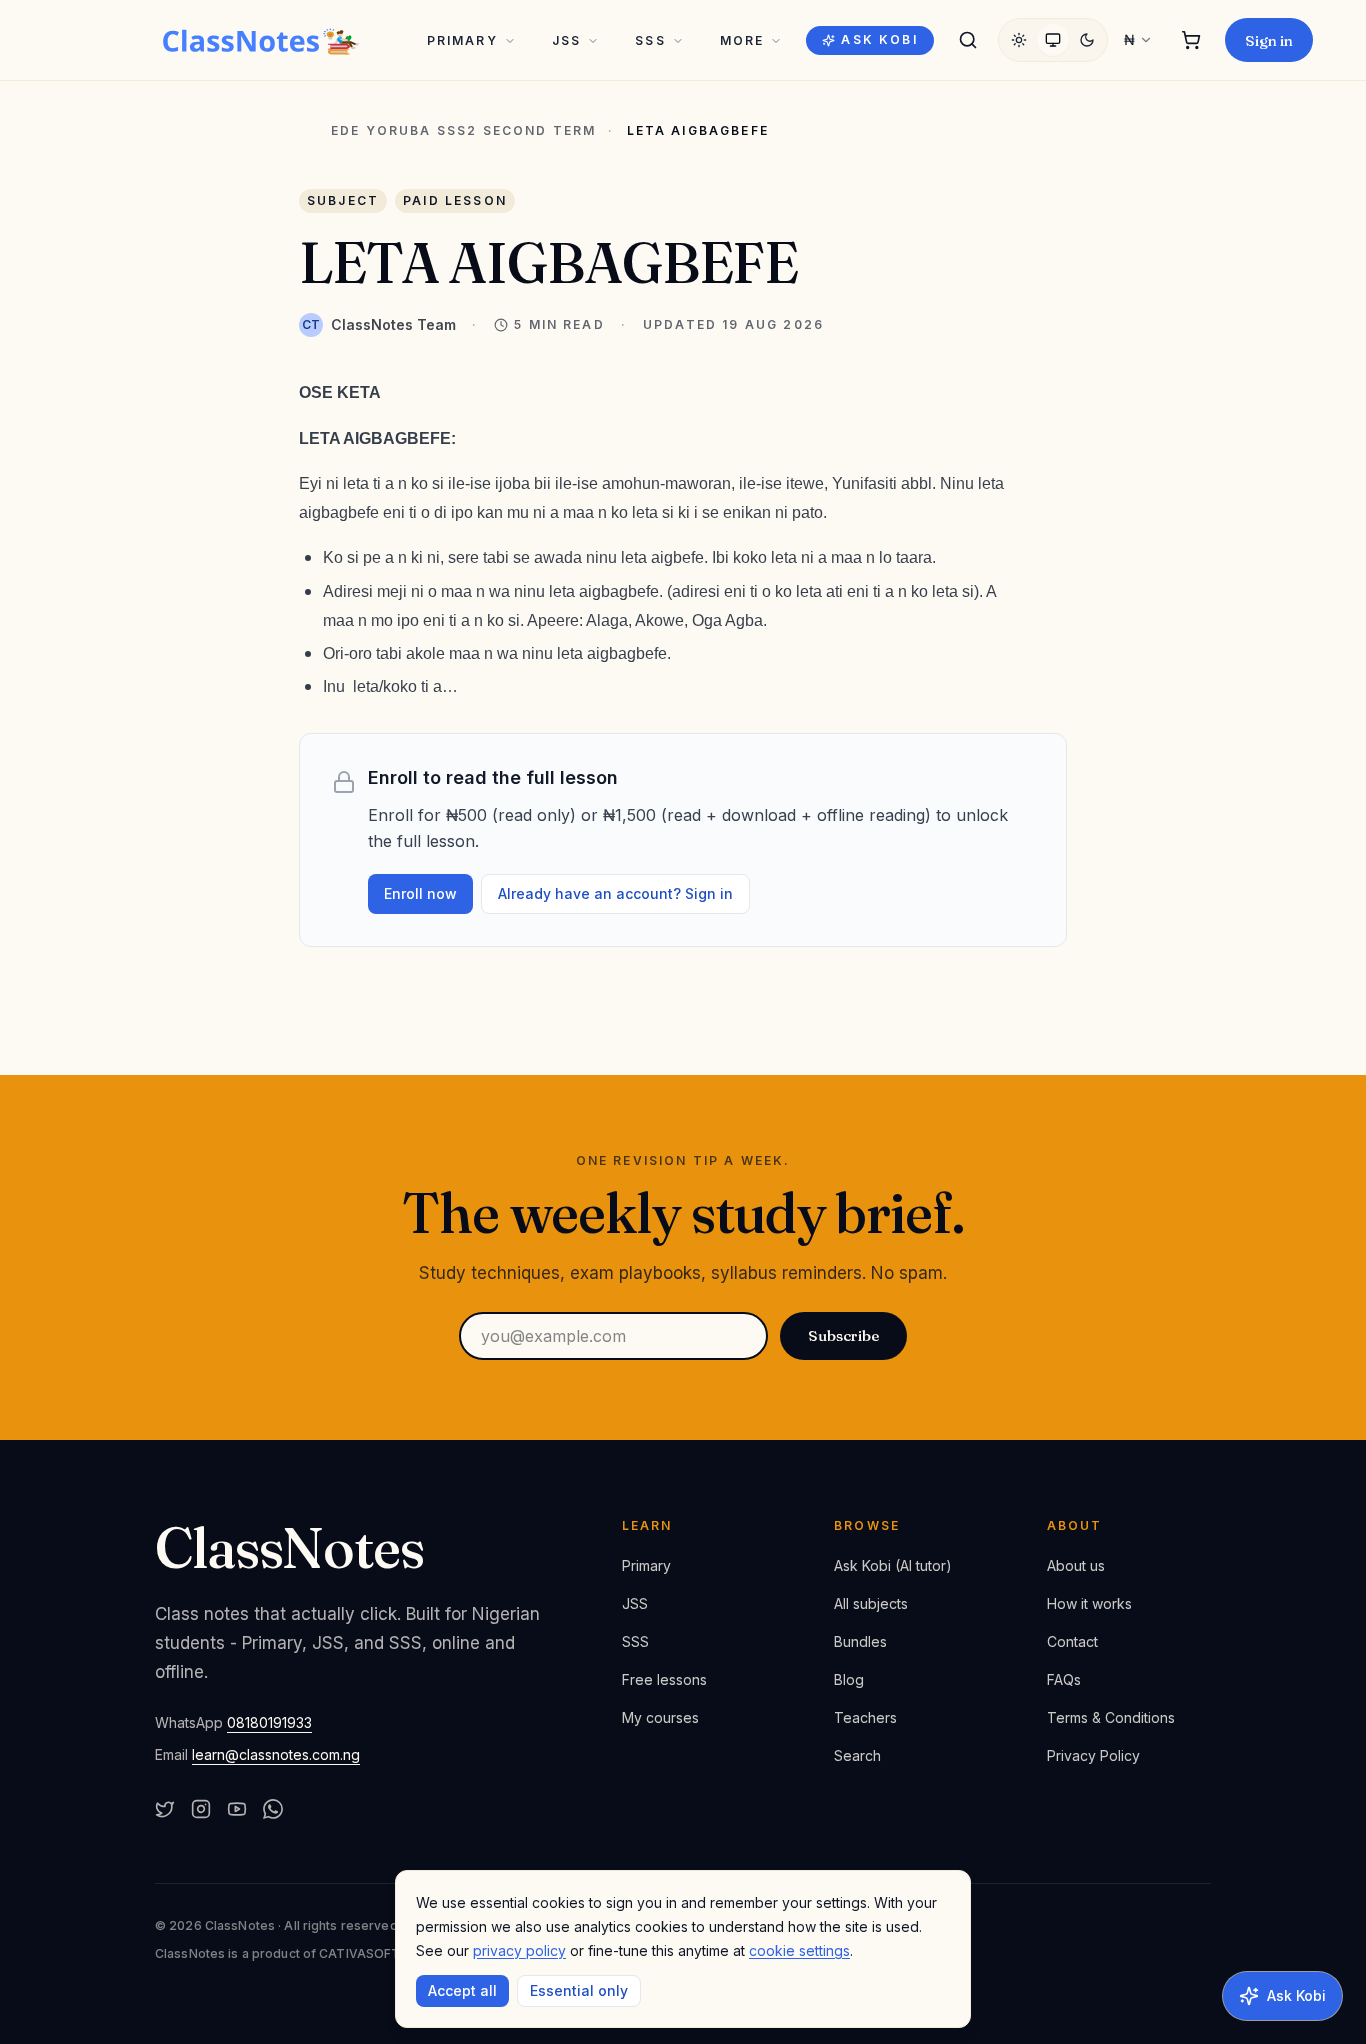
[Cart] (1191, 40)
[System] (1053, 40)
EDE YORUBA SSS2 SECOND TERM (463, 131)
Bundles (860, 1641)
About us (1076, 1565)
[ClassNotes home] (261, 40)
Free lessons (664, 1679)
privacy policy (519, 1950)
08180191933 (269, 1722)
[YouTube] (237, 1809)
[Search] (968, 40)
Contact (1072, 1641)
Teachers (865, 1717)
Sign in (1269, 40)
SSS (650, 40)
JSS (566, 40)
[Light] (1019, 40)
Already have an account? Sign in (615, 893)
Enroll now (420, 893)
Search (857, 1755)
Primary (462, 40)
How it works (1089, 1603)
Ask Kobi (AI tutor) (893, 1565)
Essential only (579, 1990)
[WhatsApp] (273, 1809)
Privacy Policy (1093, 1755)
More (742, 40)
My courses (660, 1717)
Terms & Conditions (1111, 1717)
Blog (849, 1679)
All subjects (871, 1603)
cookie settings (799, 1950)
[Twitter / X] (165, 1809)
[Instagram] (201, 1809)
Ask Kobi (879, 39)
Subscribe (843, 1335)
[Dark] (1087, 40)
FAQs (1064, 1679)
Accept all (462, 1990)
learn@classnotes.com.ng (276, 1754)
